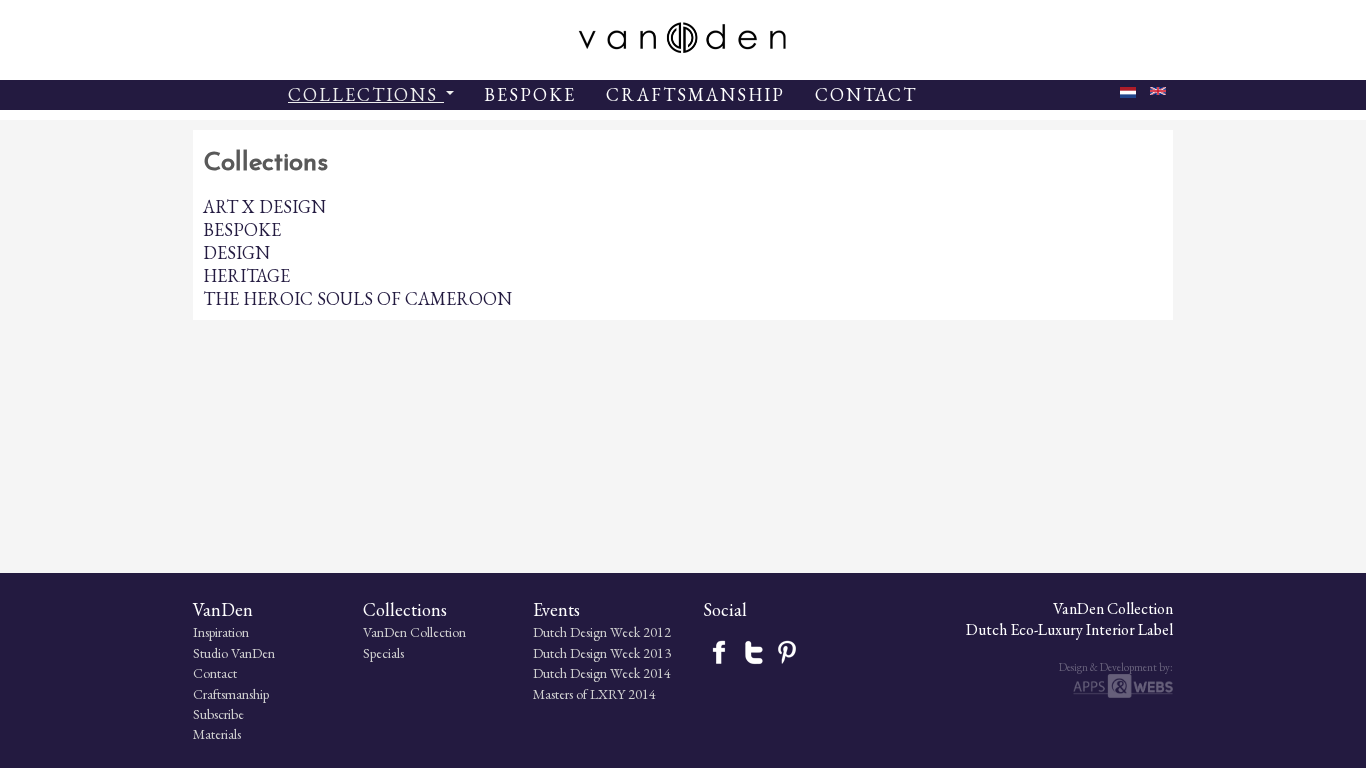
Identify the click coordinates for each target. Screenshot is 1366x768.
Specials (383, 653)
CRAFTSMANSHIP (695, 94)
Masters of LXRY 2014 (594, 694)
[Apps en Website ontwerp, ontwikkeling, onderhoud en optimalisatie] (1123, 693)
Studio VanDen (234, 653)
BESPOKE (530, 94)
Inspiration (221, 632)
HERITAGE (246, 275)
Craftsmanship (231, 694)
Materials (217, 734)
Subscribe (218, 714)
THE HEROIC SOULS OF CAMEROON (357, 298)
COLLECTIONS (366, 94)
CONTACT (866, 94)
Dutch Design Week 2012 (602, 632)
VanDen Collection (414, 632)
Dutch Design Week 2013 (602, 653)
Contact (215, 673)
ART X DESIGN (264, 206)
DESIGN (236, 252)
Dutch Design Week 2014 (602, 673)
